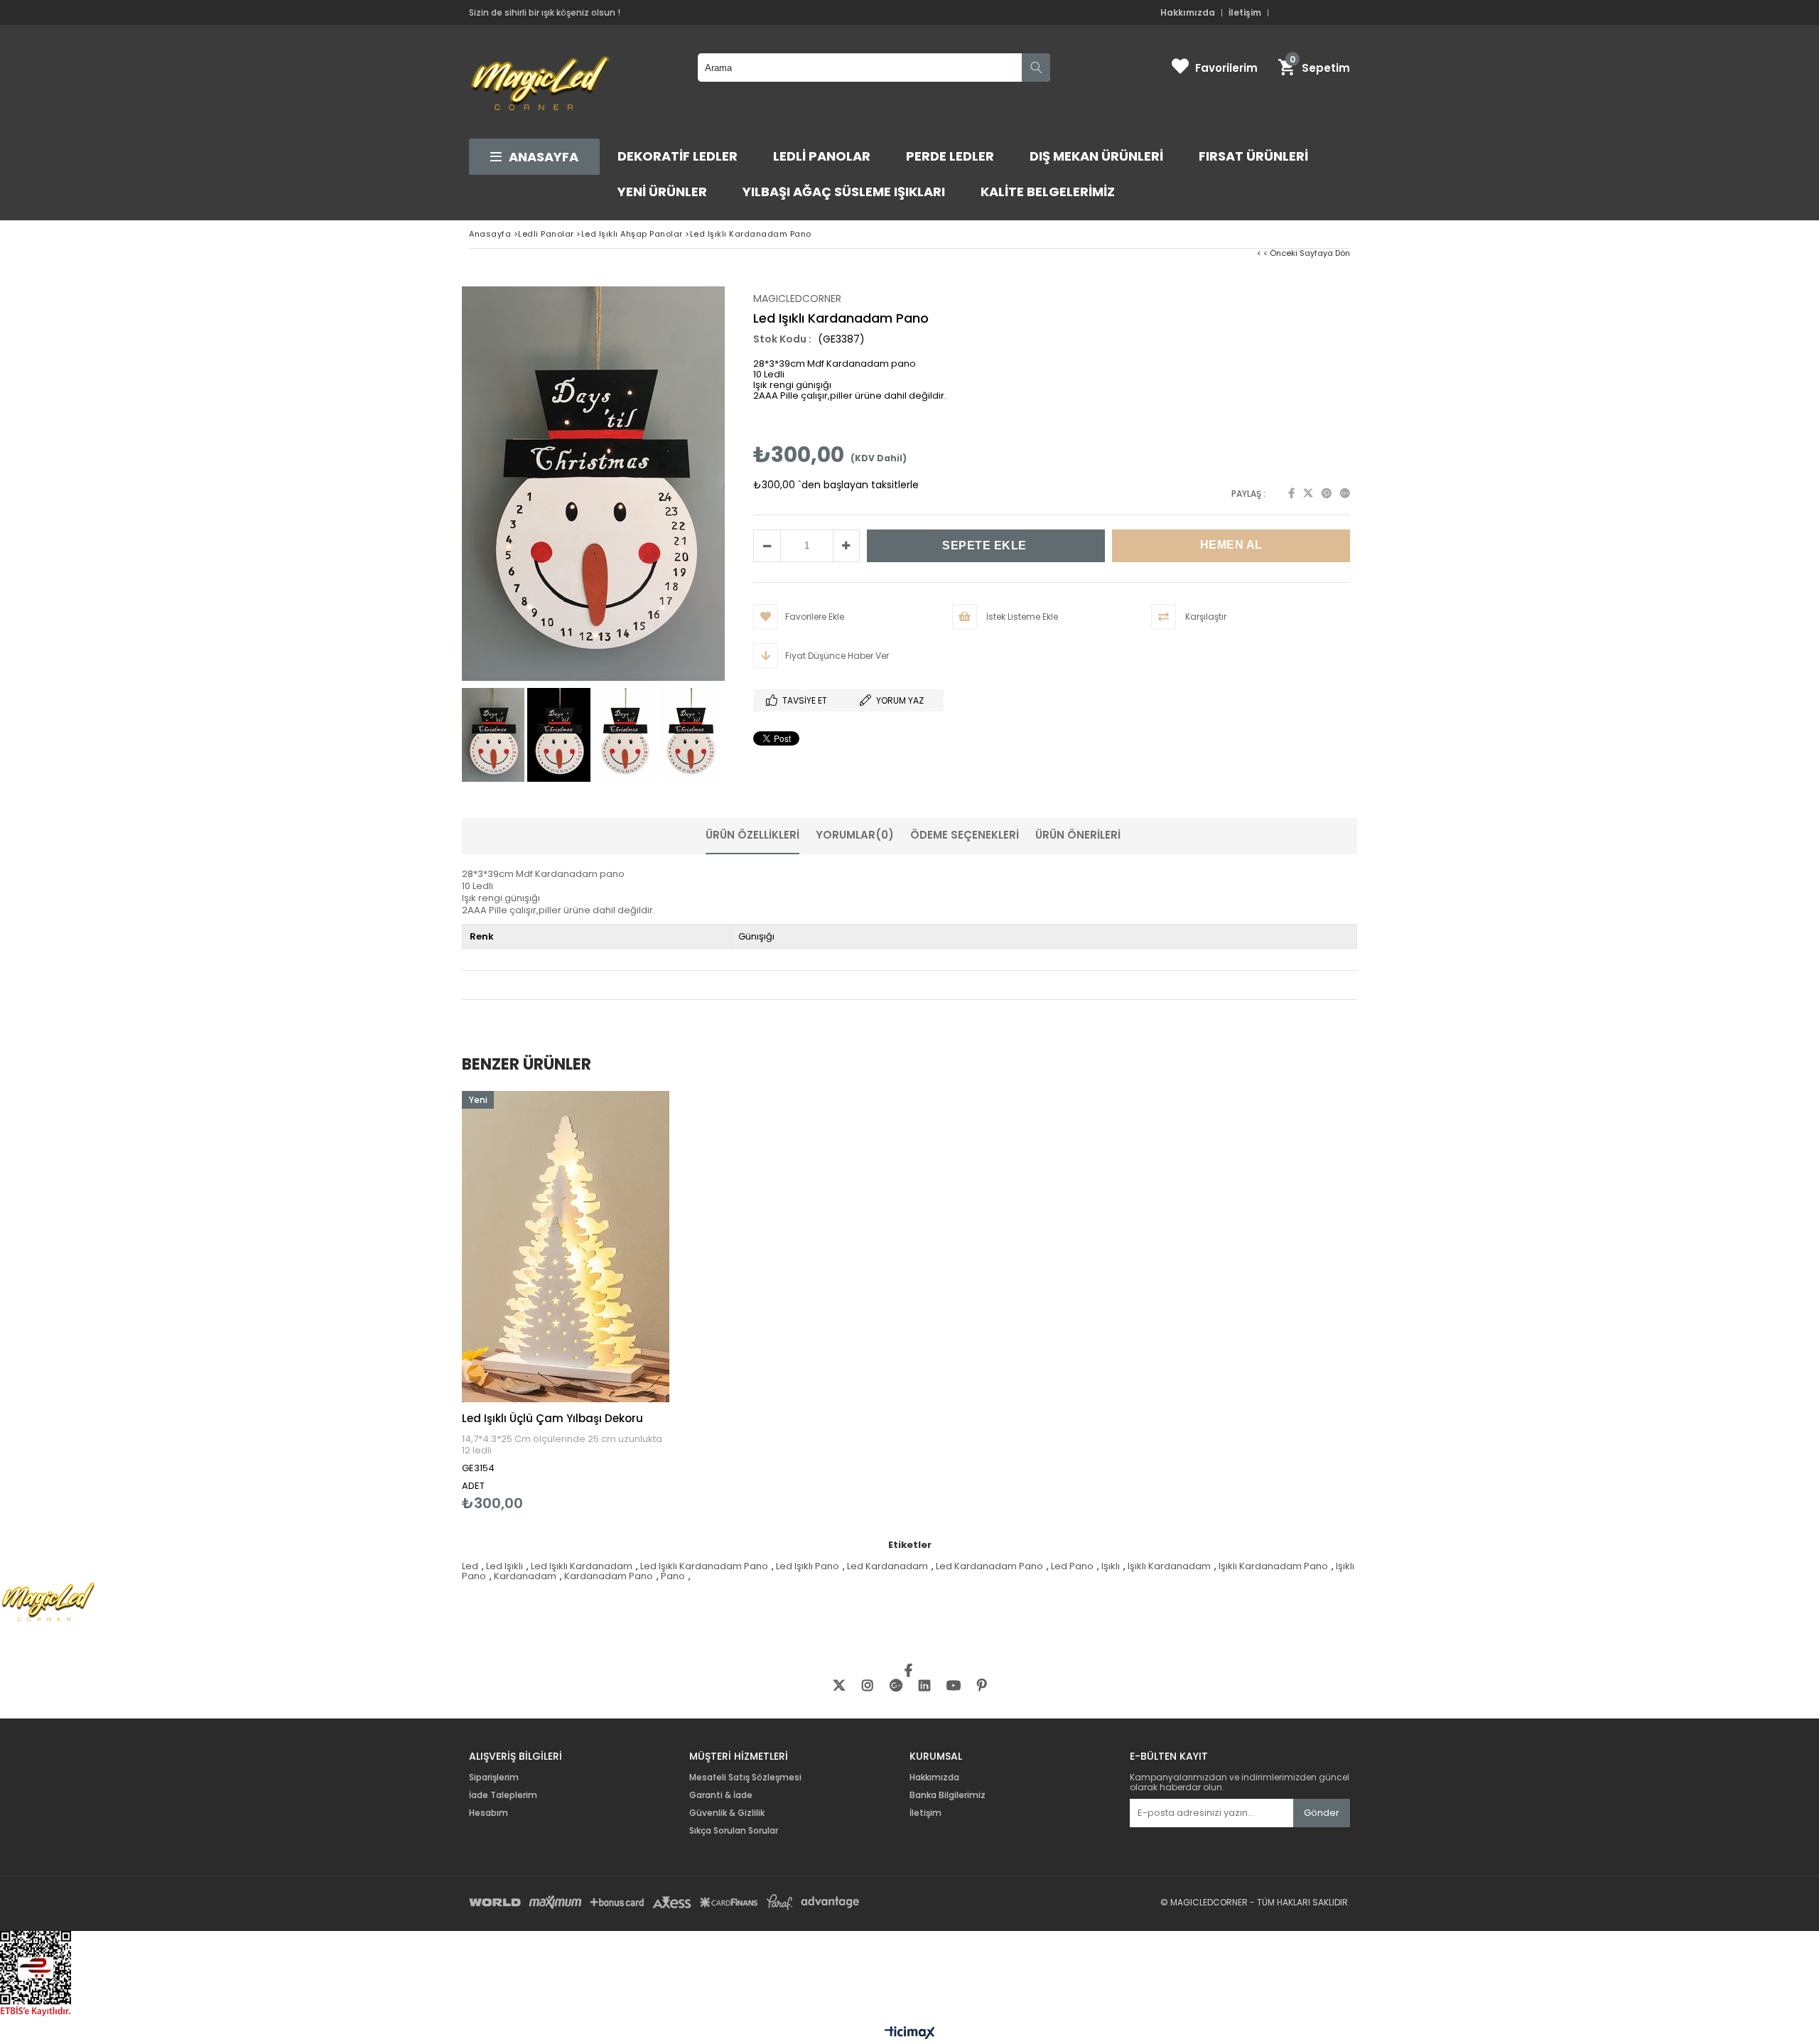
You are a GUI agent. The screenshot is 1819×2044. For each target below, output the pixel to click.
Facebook (1291, 493)
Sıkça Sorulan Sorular (734, 1831)
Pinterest (1327, 493)
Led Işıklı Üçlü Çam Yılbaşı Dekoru (552, 1418)
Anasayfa (544, 157)
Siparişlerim (494, 1777)
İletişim (1245, 13)
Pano (673, 1576)
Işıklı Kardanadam (1169, 1566)
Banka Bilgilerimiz (948, 1795)
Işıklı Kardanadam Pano (1273, 1566)
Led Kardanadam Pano (989, 1566)
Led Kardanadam (887, 1566)
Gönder (1322, 1813)
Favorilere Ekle (566, 1301)
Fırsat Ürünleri (1253, 156)
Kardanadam (525, 1576)
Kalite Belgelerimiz (1048, 192)
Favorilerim (1226, 68)
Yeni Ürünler (662, 192)
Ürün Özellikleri (752, 835)
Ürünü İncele (616, 1301)
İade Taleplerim (503, 1795)
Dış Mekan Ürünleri (1096, 156)
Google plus (1345, 493)
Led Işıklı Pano (808, 1566)
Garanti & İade (722, 1795)
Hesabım (489, 1813)
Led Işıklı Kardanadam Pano (704, 1566)
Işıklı (1111, 1566)
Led (470, 1566)
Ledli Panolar (822, 156)
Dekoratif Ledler (678, 156)
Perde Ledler (950, 156)
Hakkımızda (1188, 13)
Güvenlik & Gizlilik (727, 1813)
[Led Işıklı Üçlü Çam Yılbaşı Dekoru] (566, 1247)
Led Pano (1072, 1566)
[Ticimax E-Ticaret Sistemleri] (910, 2033)
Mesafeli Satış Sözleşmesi (745, 1777)
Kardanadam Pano (609, 1576)
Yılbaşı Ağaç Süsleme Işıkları (844, 192)
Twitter (1308, 493)
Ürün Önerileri (1078, 835)
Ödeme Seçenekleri (965, 835)
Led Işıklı (504, 1566)
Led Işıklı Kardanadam (582, 1566)
